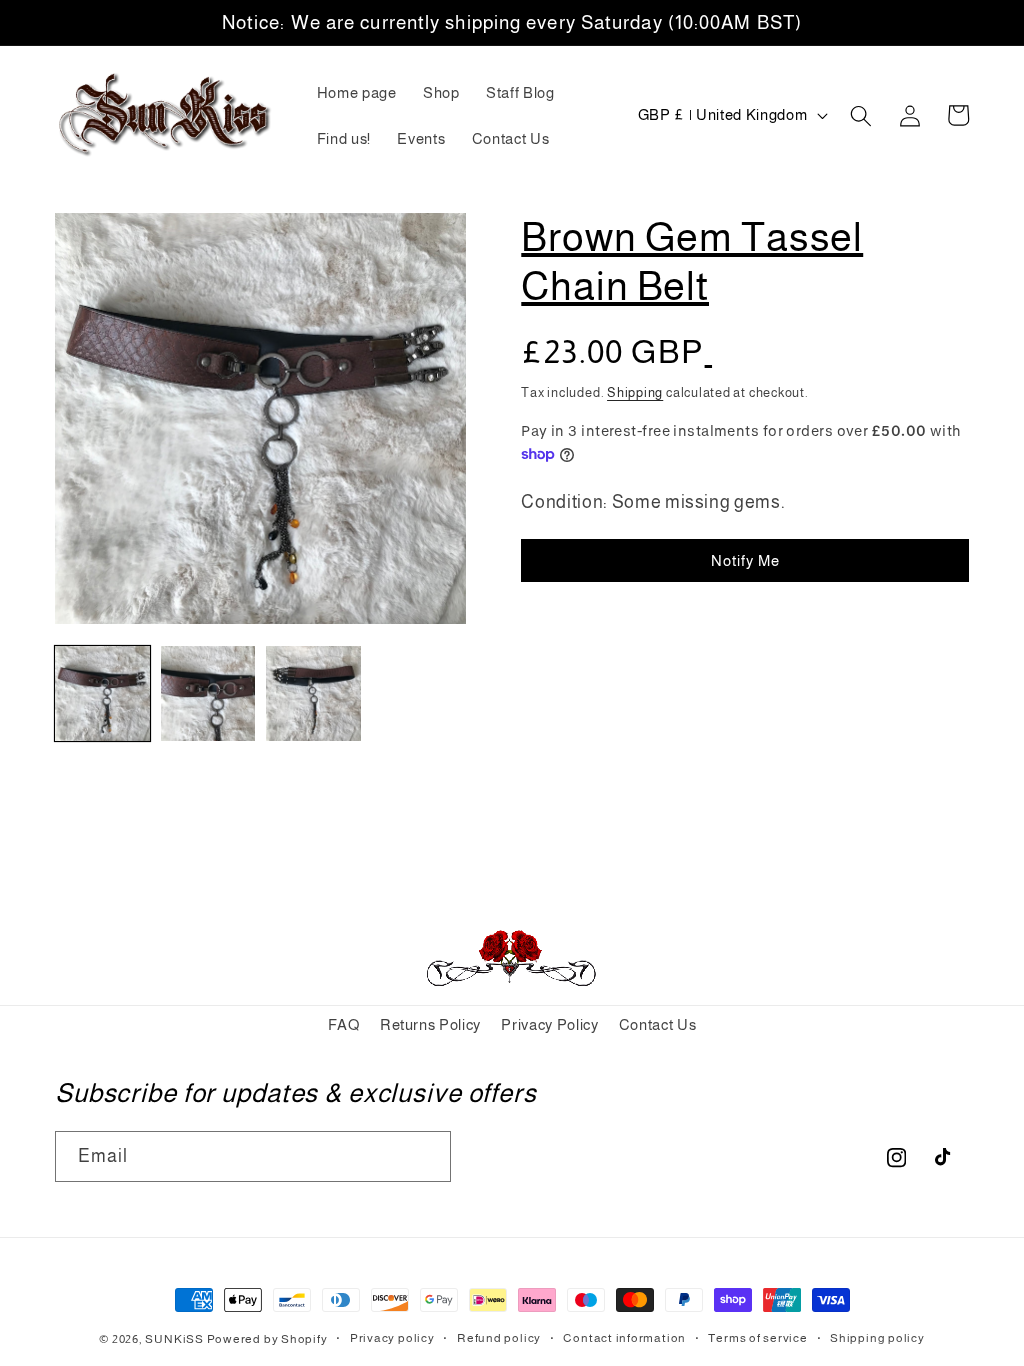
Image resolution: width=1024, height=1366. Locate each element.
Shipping (635, 392)
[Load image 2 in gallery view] (208, 693)
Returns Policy (430, 1024)
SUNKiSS (174, 1339)
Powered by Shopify (267, 1339)
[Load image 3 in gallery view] (313, 693)
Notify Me (745, 560)
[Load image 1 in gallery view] (102, 693)
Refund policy (499, 1338)
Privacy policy (392, 1338)
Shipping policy (877, 1338)
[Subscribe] (426, 1157)
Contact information (624, 1338)
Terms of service (757, 1338)
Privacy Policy (549, 1024)
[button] (861, 115)
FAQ (344, 1024)
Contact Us (658, 1024)
